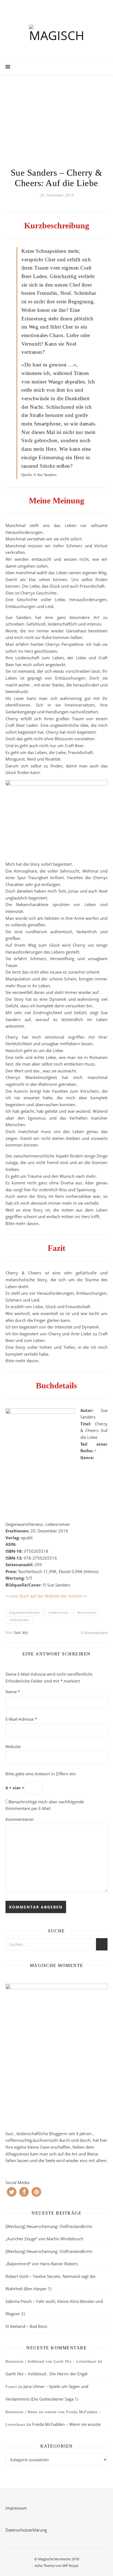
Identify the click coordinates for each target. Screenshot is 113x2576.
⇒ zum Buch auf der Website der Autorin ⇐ (46, 1596)
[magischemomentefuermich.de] (56, 35)
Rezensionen (87, 1612)
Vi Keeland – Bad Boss (26, 2326)
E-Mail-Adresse (21, 1719)
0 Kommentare (94, 1633)
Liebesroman (59, 1612)
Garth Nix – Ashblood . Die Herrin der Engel (46, 2374)
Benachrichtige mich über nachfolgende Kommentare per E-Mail (45, 1805)
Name (13, 1692)
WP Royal (70, 2566)
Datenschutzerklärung (26, 2530)
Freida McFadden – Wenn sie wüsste (66, 2424)
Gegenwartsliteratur (25, 1612)
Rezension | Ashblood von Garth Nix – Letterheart (51, 2361)
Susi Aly (21, 1632)
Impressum (16, 2508)
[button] (12, 2192)
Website (13, 1747)
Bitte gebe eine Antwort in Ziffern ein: (41, 1774)
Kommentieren (20, 1819)
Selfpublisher (19, 1620)
